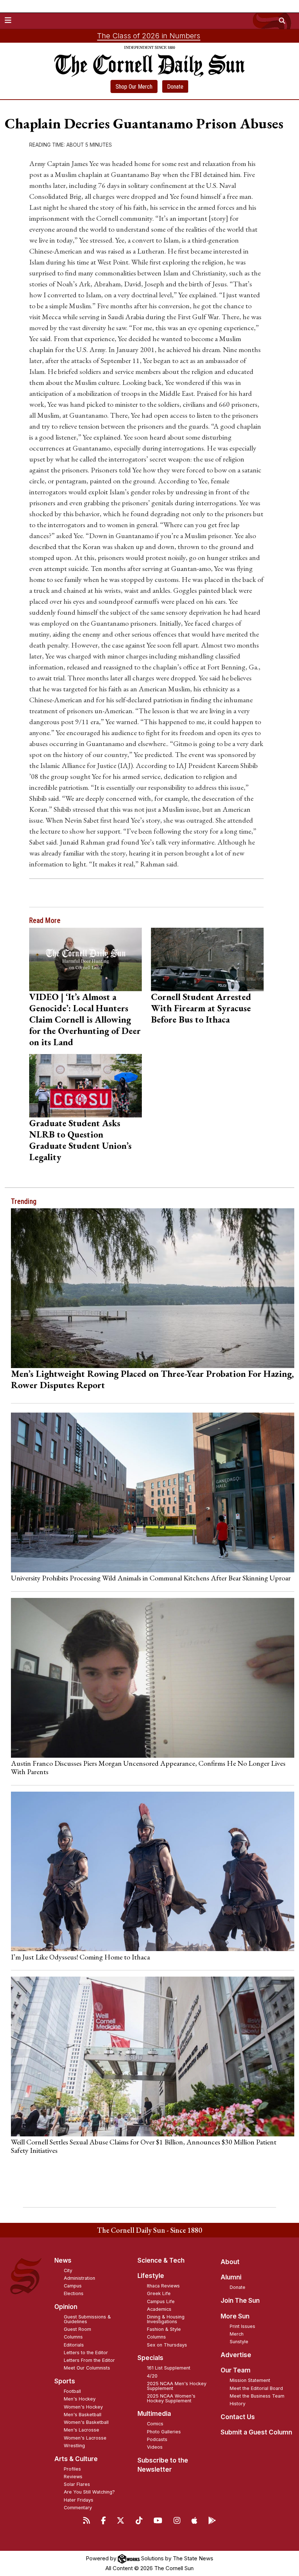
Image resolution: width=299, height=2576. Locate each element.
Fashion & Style (164, 2329)
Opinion (66, 2307)
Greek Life (159, 2293)
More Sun (235, 2316)
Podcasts (157, 2439)
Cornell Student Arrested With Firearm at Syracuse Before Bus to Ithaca (201, 1008)
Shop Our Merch (134, 87)
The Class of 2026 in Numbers (149, 36)
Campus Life (161, 2301)
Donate (175, 87)
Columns (73, 2337)
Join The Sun (240, 2301)
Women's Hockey (83, 2407)
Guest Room (77, 2329)
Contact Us (238, 2417)
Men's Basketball (83, 2415)
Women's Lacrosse (85, 2438)
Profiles (72, 2469)
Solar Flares (77, 2484)
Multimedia (154, 2414)
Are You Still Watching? (89, 2492)
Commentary (78, 2508)
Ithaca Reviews (163, 2286)
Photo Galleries (164, 2432)
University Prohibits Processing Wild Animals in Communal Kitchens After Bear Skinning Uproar (151, 1578)
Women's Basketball (86, 2422)
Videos (155, 2447)
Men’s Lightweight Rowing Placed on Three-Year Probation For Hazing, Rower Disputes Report (152, 1379)
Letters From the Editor (89, 2360)
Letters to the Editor (86, 2353)
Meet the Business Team (257, 2396)
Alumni (231, 2277)
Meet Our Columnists (87, 2368)
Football (72, 2391)
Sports (65, 2381)
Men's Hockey (80, 2399)
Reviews (73, 2477)
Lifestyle (151, 2276)
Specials (150, 2358)
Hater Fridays (79, 2500)
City (68, 2270)
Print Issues (242, 2326)
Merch (237, 2334)
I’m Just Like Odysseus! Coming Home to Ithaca (80, 1957)
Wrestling (74, 2446)
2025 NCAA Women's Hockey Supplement (171, 2398)
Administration (79, 2278)
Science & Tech (161, 2260)
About (230, 2262)
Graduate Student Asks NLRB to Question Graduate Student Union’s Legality (80, 1140)
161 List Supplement (169, 2368)
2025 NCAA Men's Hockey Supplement (177, 2386)
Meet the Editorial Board (256, 2388)
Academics (159, 2309)
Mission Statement (250, 2380)
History (238, 2404)
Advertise (236, 2355)
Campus (73, 2286)
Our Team (236, 2370)
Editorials (74, 2345)
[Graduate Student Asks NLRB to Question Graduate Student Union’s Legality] (86, 1086)
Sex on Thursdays (167, 2345)
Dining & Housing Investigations (166, 2319)
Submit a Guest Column (256, 2432)
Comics (155, 2424)
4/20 (152, 2376)
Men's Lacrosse (81, 2430)
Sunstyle (239, 2342)
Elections (74, 2293)
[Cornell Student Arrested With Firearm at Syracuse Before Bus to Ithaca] (207, 959)
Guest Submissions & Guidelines (87, 2319)
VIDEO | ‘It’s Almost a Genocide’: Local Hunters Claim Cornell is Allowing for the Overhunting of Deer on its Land (85, 1019)
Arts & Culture (76, 2459)
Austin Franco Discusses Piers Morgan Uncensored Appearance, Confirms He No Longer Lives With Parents (148, 1767)
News (63, 2260)
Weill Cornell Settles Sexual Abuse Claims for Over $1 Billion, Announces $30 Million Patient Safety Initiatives (144, 2146)
